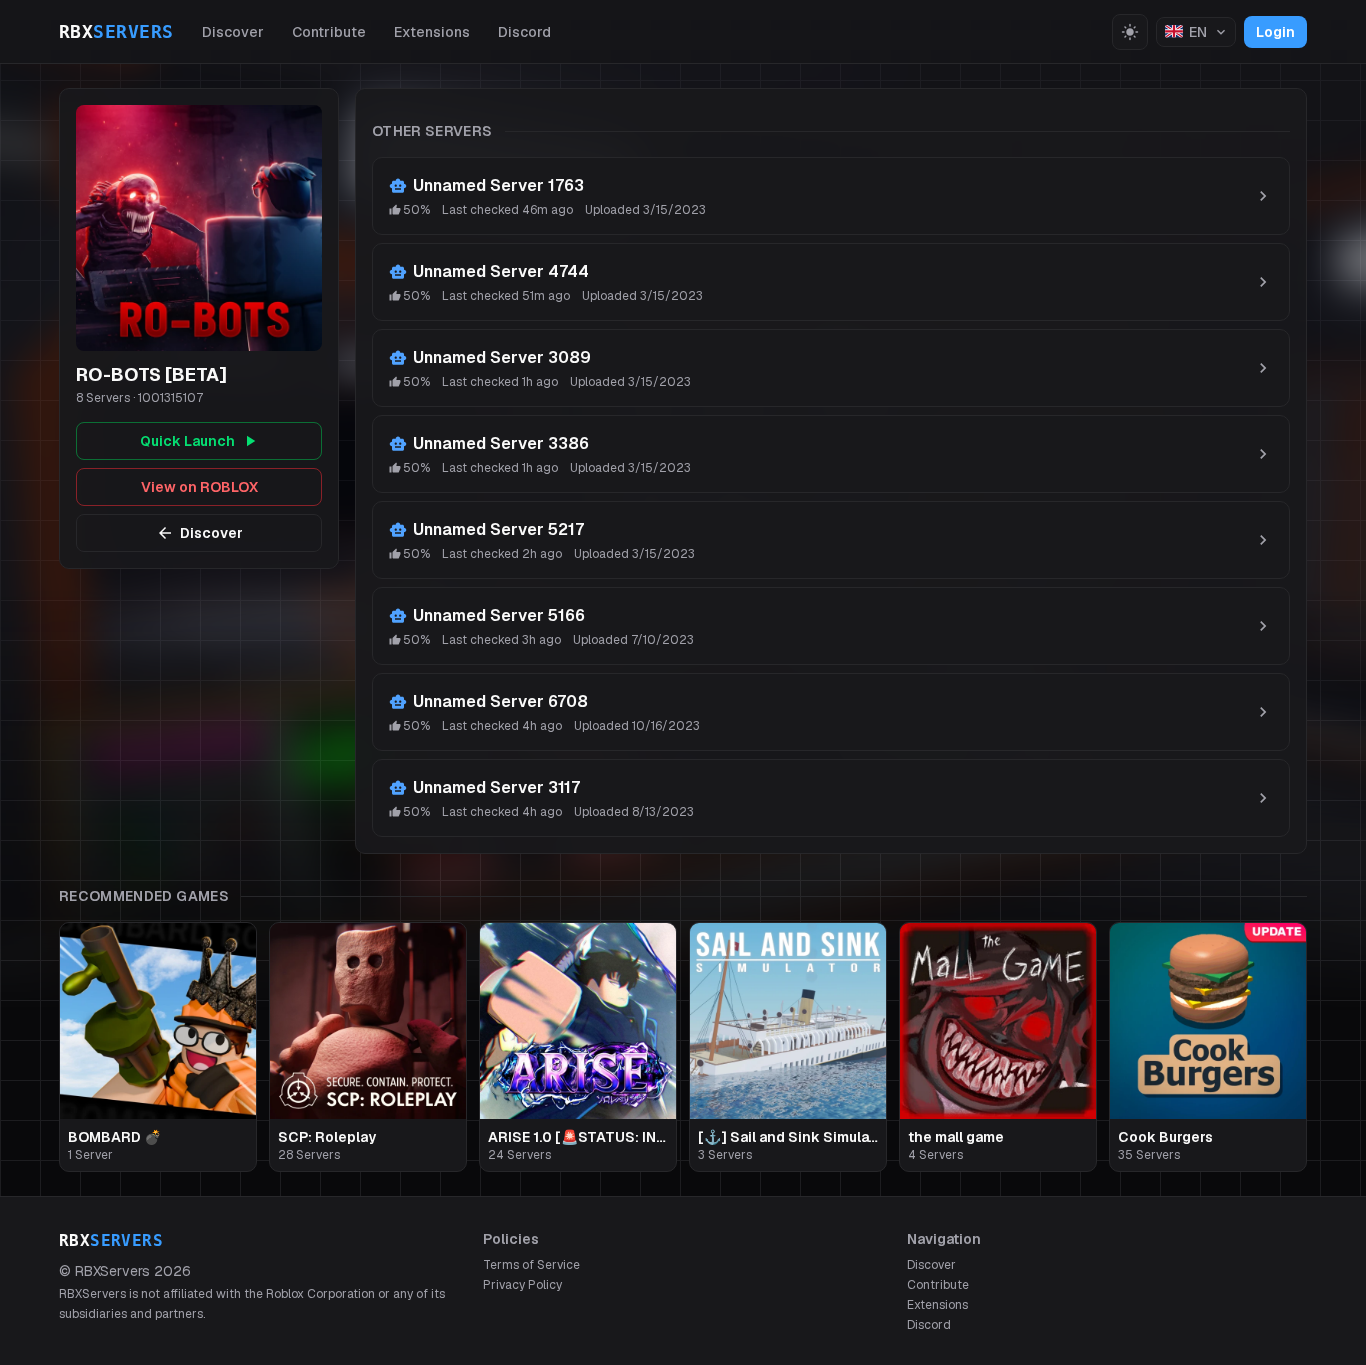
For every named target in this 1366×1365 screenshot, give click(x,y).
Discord (524, 32)
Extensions (432, 32)
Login (1275, 32)
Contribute (329, 32)
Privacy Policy (522, 1285)
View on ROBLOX (199, 487)
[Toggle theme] (1130, 32)
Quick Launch (187, 441)
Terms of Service (531, 1265)
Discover (233, 32)
